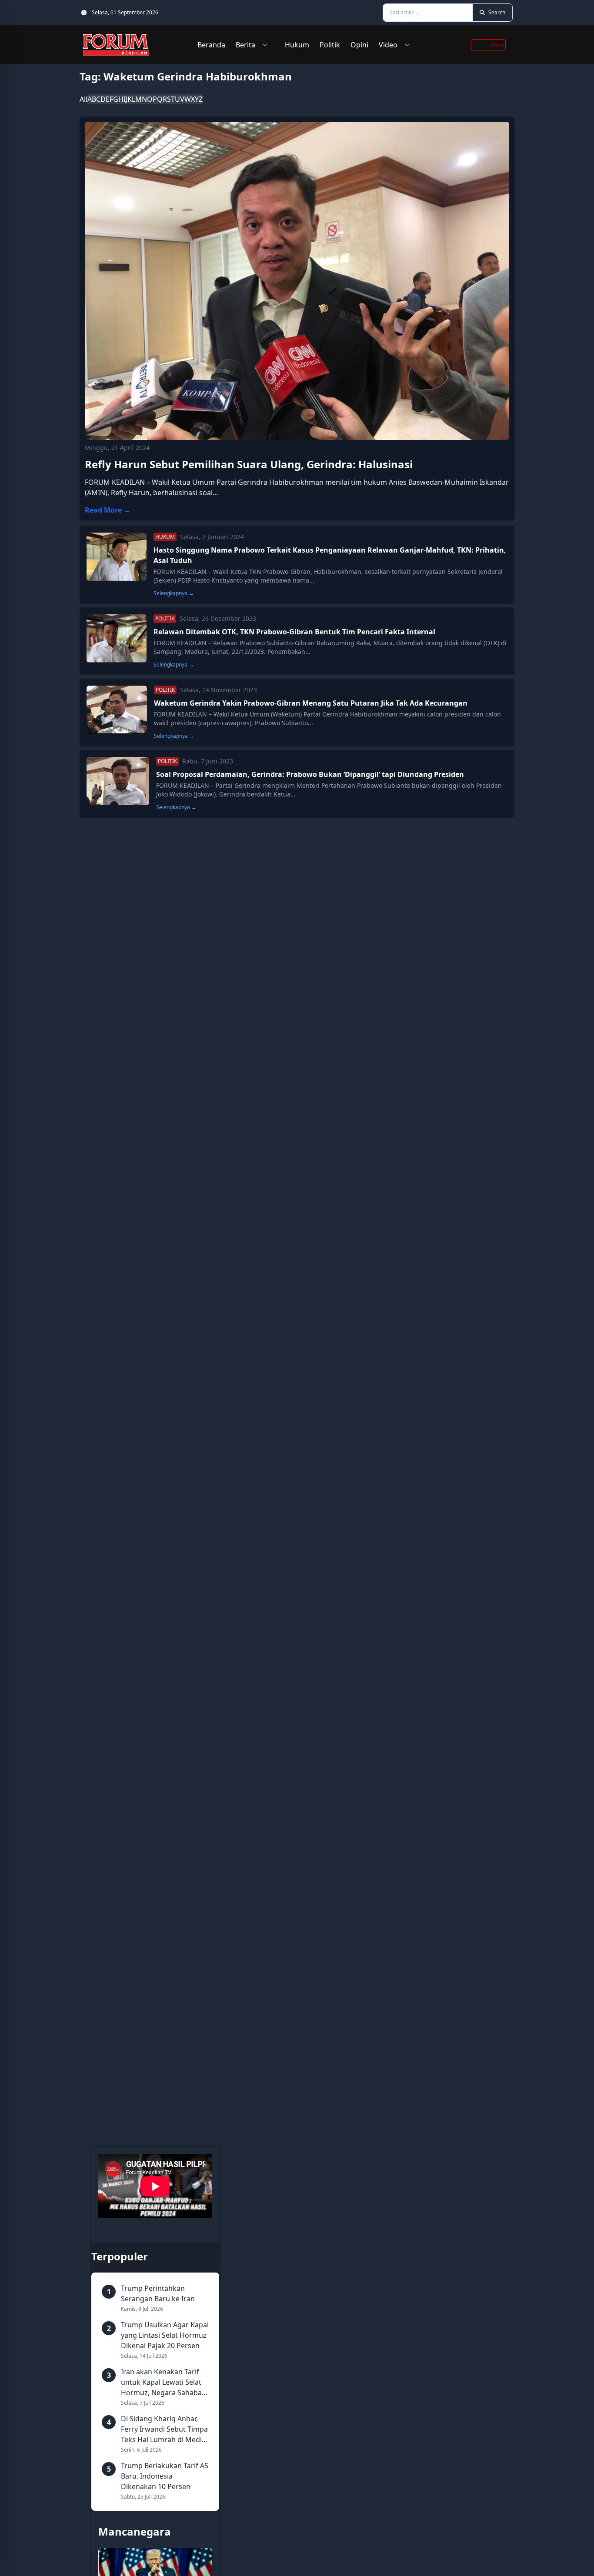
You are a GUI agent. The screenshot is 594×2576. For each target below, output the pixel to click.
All (83, 99)
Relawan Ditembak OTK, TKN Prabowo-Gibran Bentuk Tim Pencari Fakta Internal (294, 632)
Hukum (297, 45)
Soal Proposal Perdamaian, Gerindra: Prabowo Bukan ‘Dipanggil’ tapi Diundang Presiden (310, 774)
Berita (245, 45)
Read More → (108, 510)
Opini (359, 45)
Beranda (211, 45)
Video (388, 45)
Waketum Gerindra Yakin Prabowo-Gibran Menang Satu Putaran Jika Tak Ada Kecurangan (311, 703)
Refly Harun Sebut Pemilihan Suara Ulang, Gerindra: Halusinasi (249, 464)
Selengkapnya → (174, 593)
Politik (330, 45)
